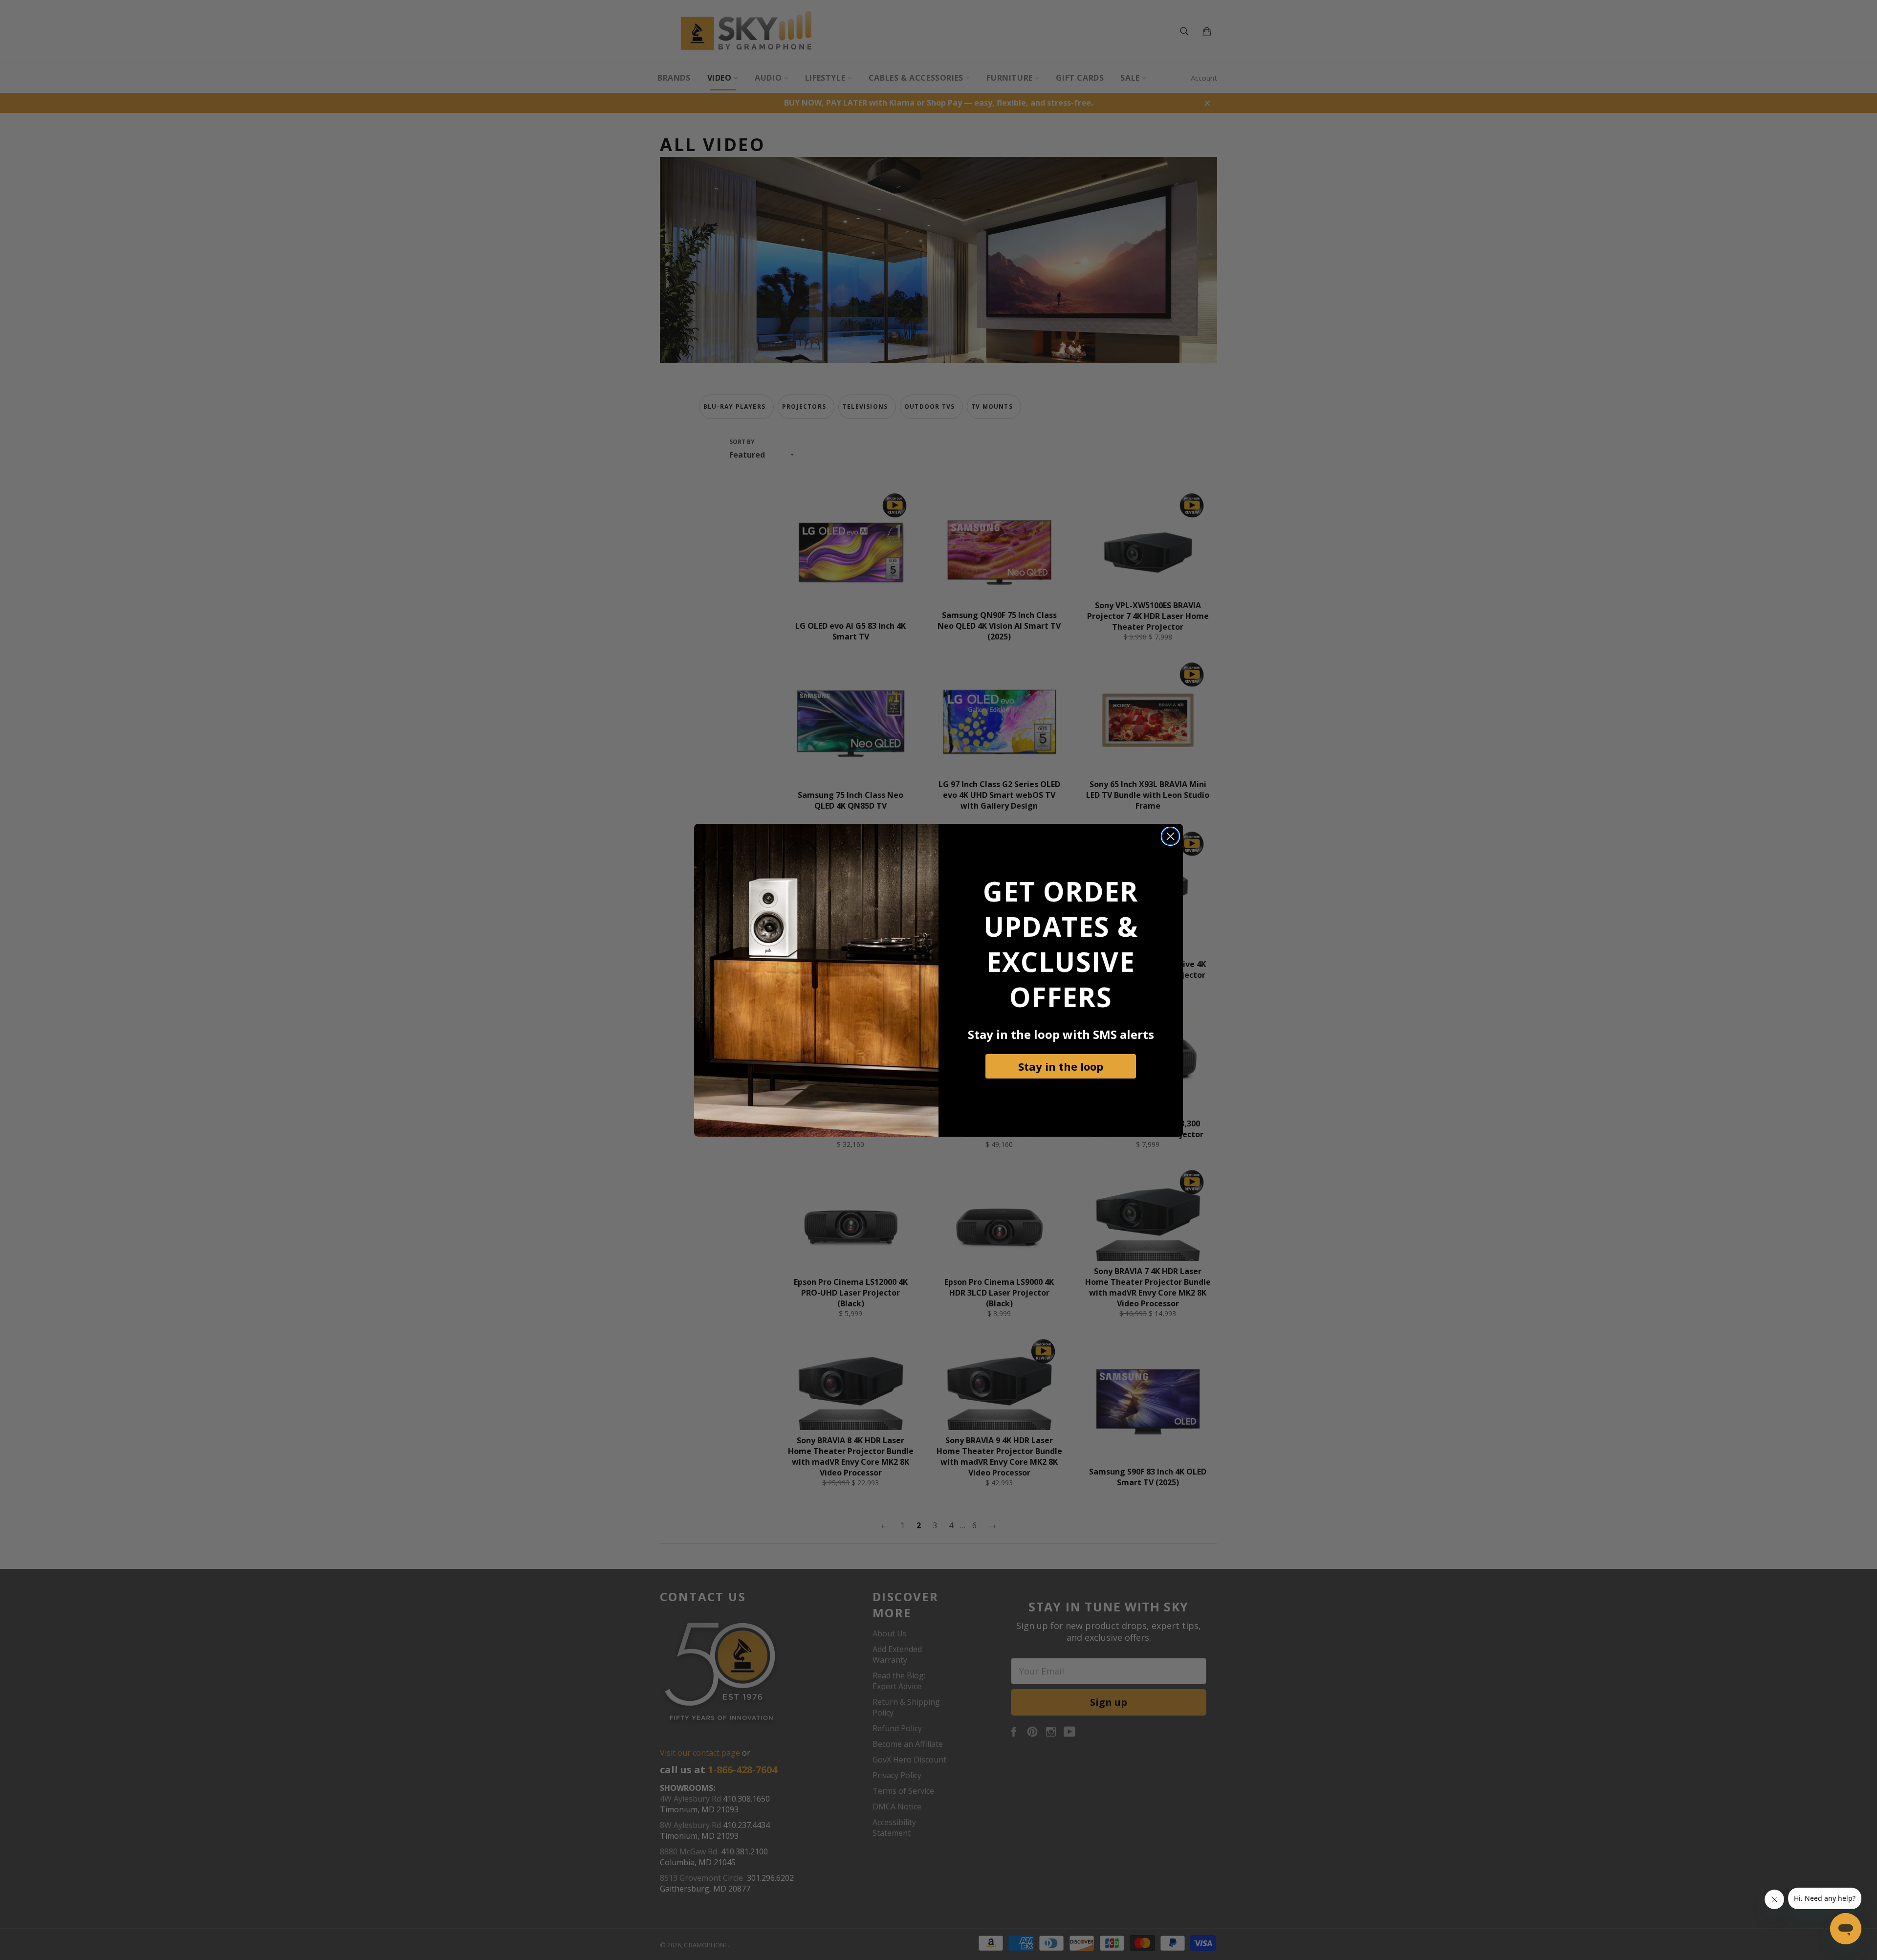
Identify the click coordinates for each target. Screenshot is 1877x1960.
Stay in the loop (1061, 1066)
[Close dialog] (1170, 836)
